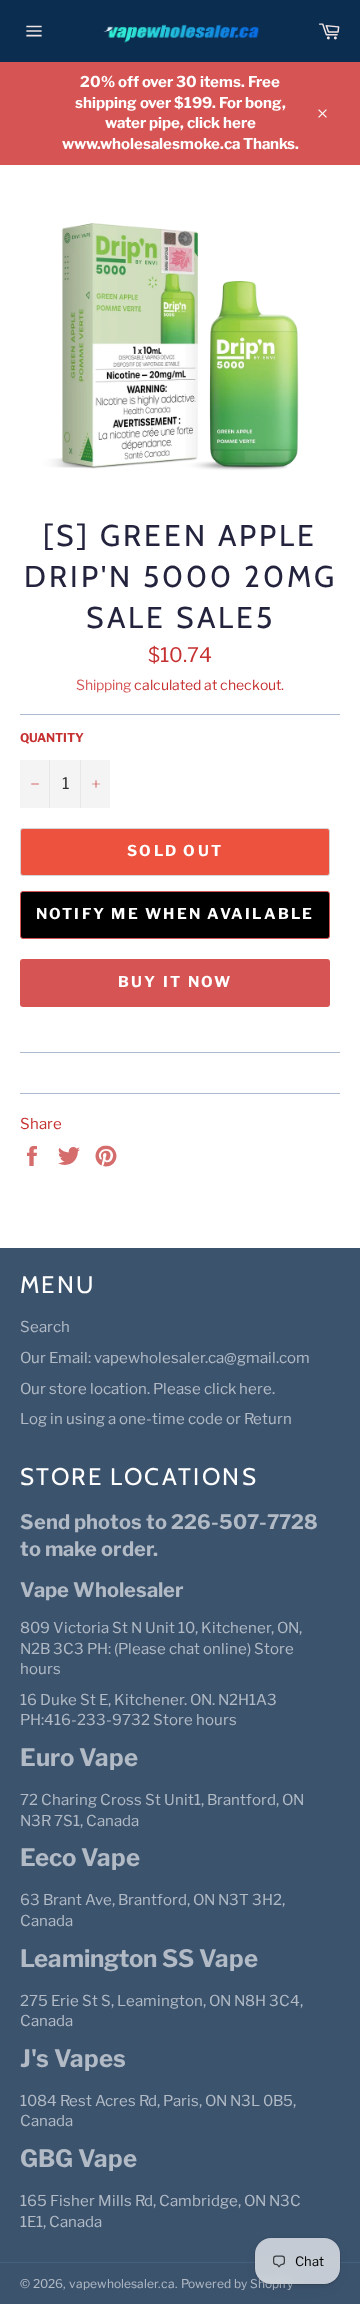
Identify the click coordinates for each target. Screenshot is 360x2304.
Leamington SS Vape (139, 1958)
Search (45, 1327)
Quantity (52, 737)
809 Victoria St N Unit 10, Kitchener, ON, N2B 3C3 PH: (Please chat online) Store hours (161, 1648)
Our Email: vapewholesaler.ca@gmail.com (165, 1358)
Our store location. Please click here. (147, 1389)
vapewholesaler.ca (122, 2283)
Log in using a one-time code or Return (156, 1419)
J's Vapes (73, 2058)
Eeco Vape (80, 1857)
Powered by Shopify (237, 2283)
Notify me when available (175, 914)
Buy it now (175, 982)
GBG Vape (78, 2158)
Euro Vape (79, 1757)
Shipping (103, 684)
